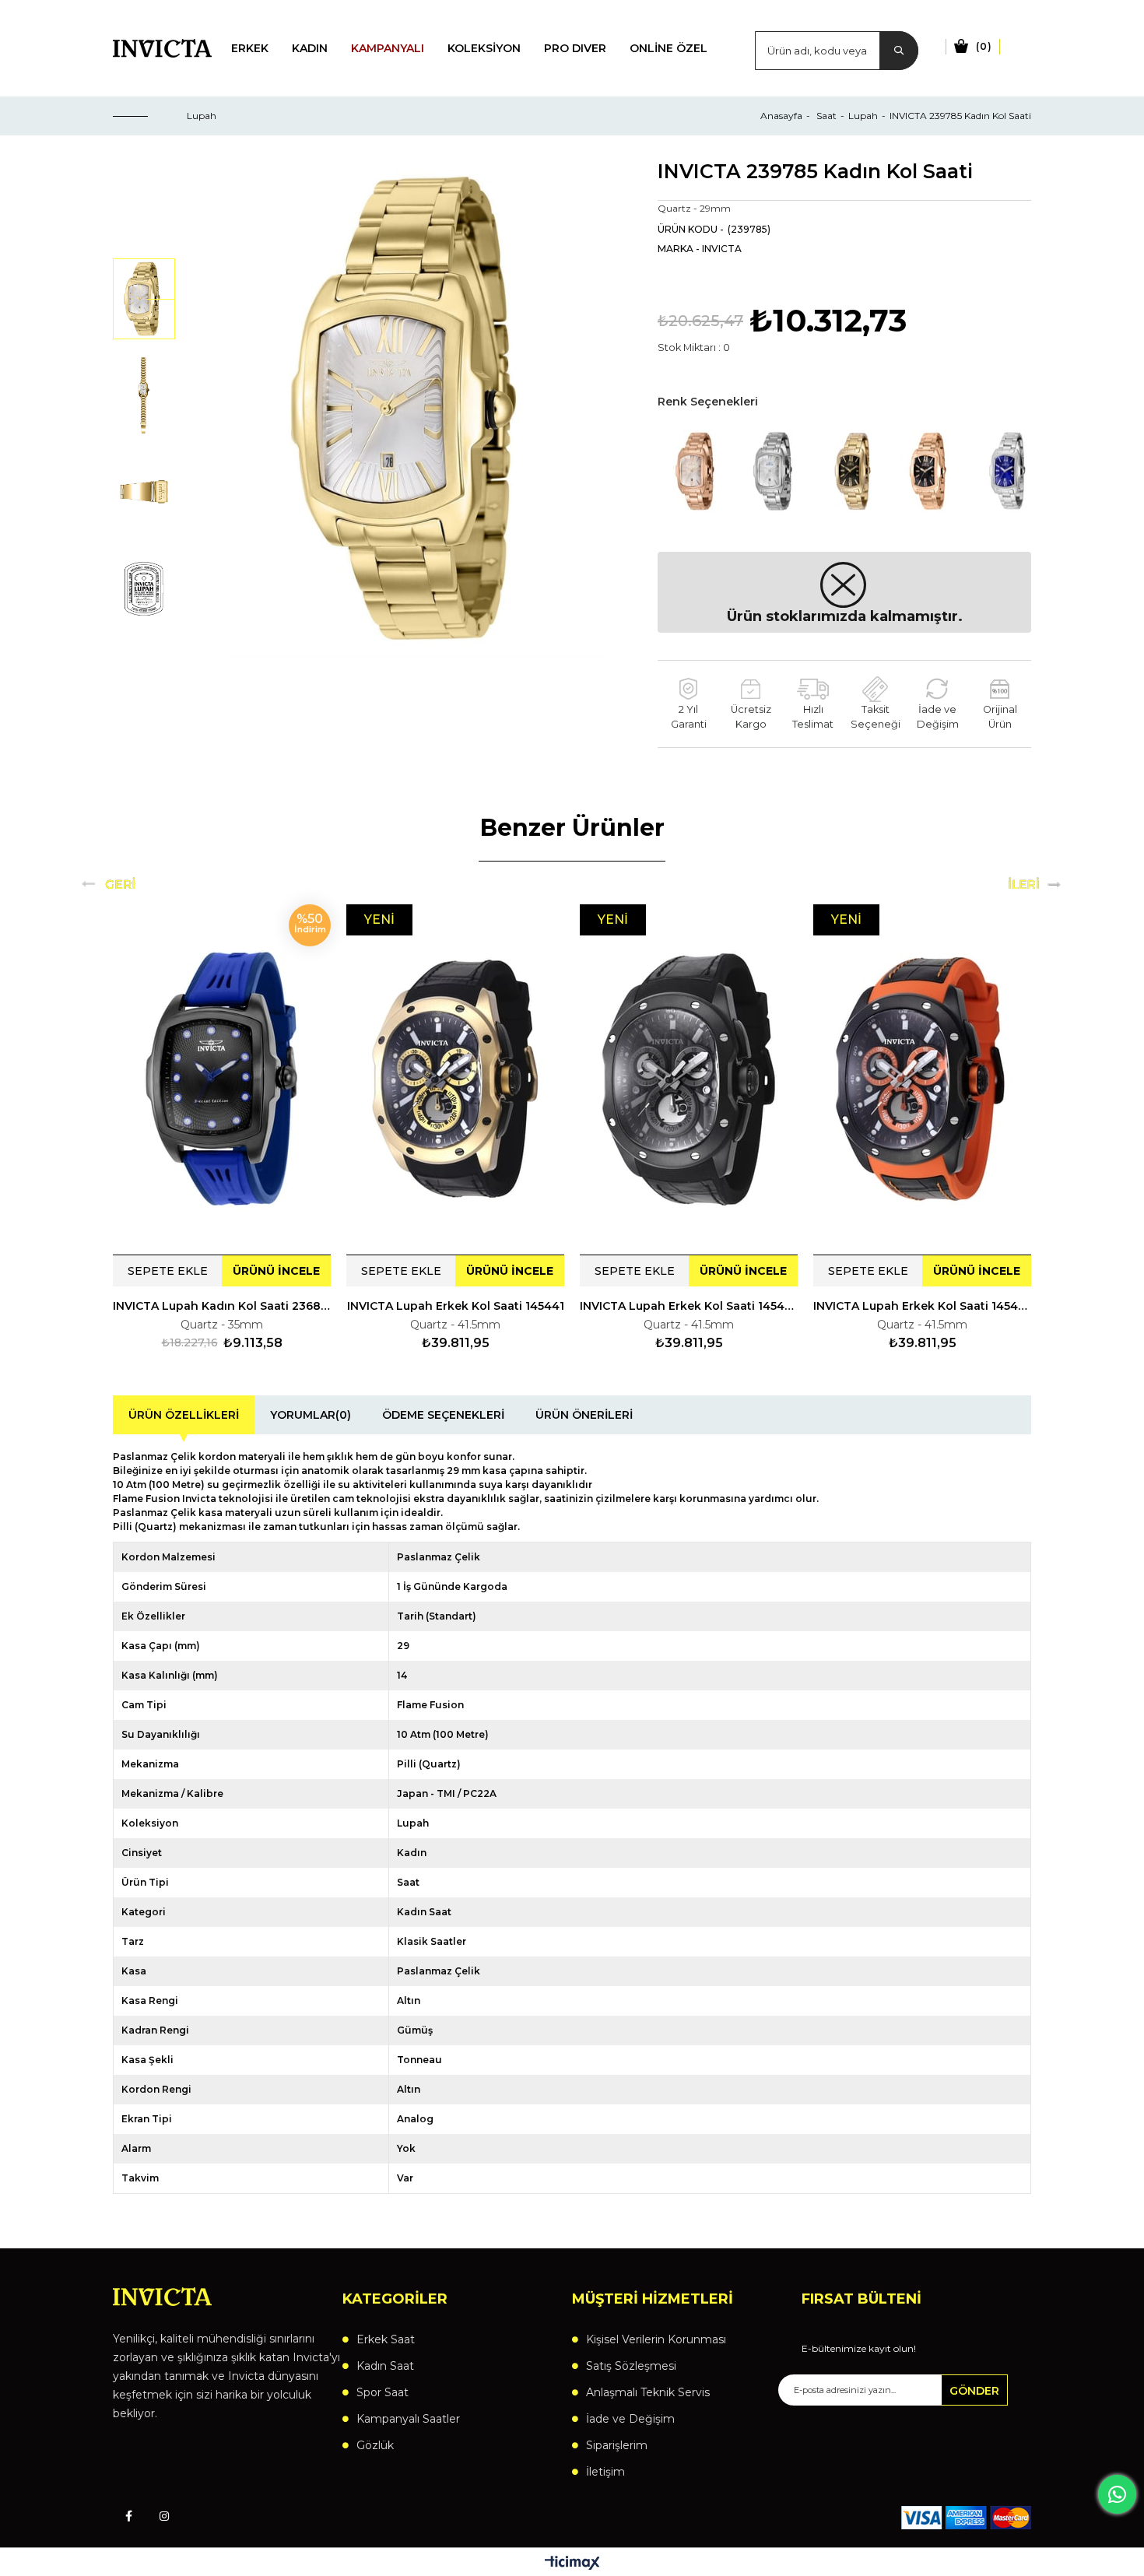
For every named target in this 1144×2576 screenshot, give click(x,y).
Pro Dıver (575, 48)
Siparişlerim (617, 2445)
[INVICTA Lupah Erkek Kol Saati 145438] (922, 1079)
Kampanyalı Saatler (408, 2419)
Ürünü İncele (276, 1271)
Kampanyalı (388, 48)
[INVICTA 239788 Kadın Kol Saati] (852, 471)
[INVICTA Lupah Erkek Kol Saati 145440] (689, 1079)
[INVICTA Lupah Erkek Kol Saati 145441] (455, 1079)
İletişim (605, 2472)
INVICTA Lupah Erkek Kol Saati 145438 (922, 1306)
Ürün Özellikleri (184, 1415)
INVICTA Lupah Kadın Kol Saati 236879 (222, 1306)
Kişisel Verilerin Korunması (656, 2339)
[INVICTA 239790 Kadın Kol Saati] (1008, 471)
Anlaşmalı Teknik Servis (648, 2392)
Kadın (310, 48)
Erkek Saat (386, 2339)
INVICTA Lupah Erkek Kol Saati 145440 (689, 1306)
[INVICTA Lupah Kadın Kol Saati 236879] (222, 1079)
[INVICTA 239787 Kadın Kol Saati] (774, 471)
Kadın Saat (385, 2366)
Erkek (250, 48)
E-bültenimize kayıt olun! (859, 2349)
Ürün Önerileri (584, 1415)
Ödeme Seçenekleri (443, 1415)
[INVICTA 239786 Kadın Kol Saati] (697, 471)
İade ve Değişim (630, 2419)
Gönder (974, 2391)
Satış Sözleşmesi (631, 2366)
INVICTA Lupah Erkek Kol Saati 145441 (456, 1306)
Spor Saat (383, 2392)
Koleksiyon (484, 48)
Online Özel (669, 48)
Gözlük (375, 2445)
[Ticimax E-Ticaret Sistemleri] (572, 2564)
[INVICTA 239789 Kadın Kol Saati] (930, 471)
